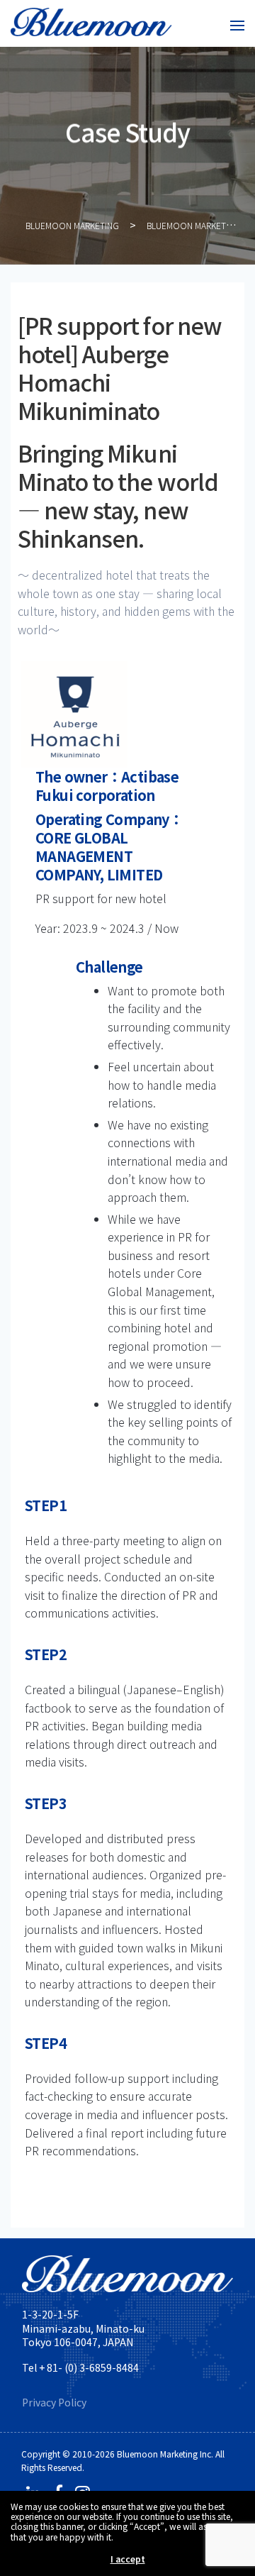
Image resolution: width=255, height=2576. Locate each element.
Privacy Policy (54, 2402)
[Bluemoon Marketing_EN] (91, 23)
